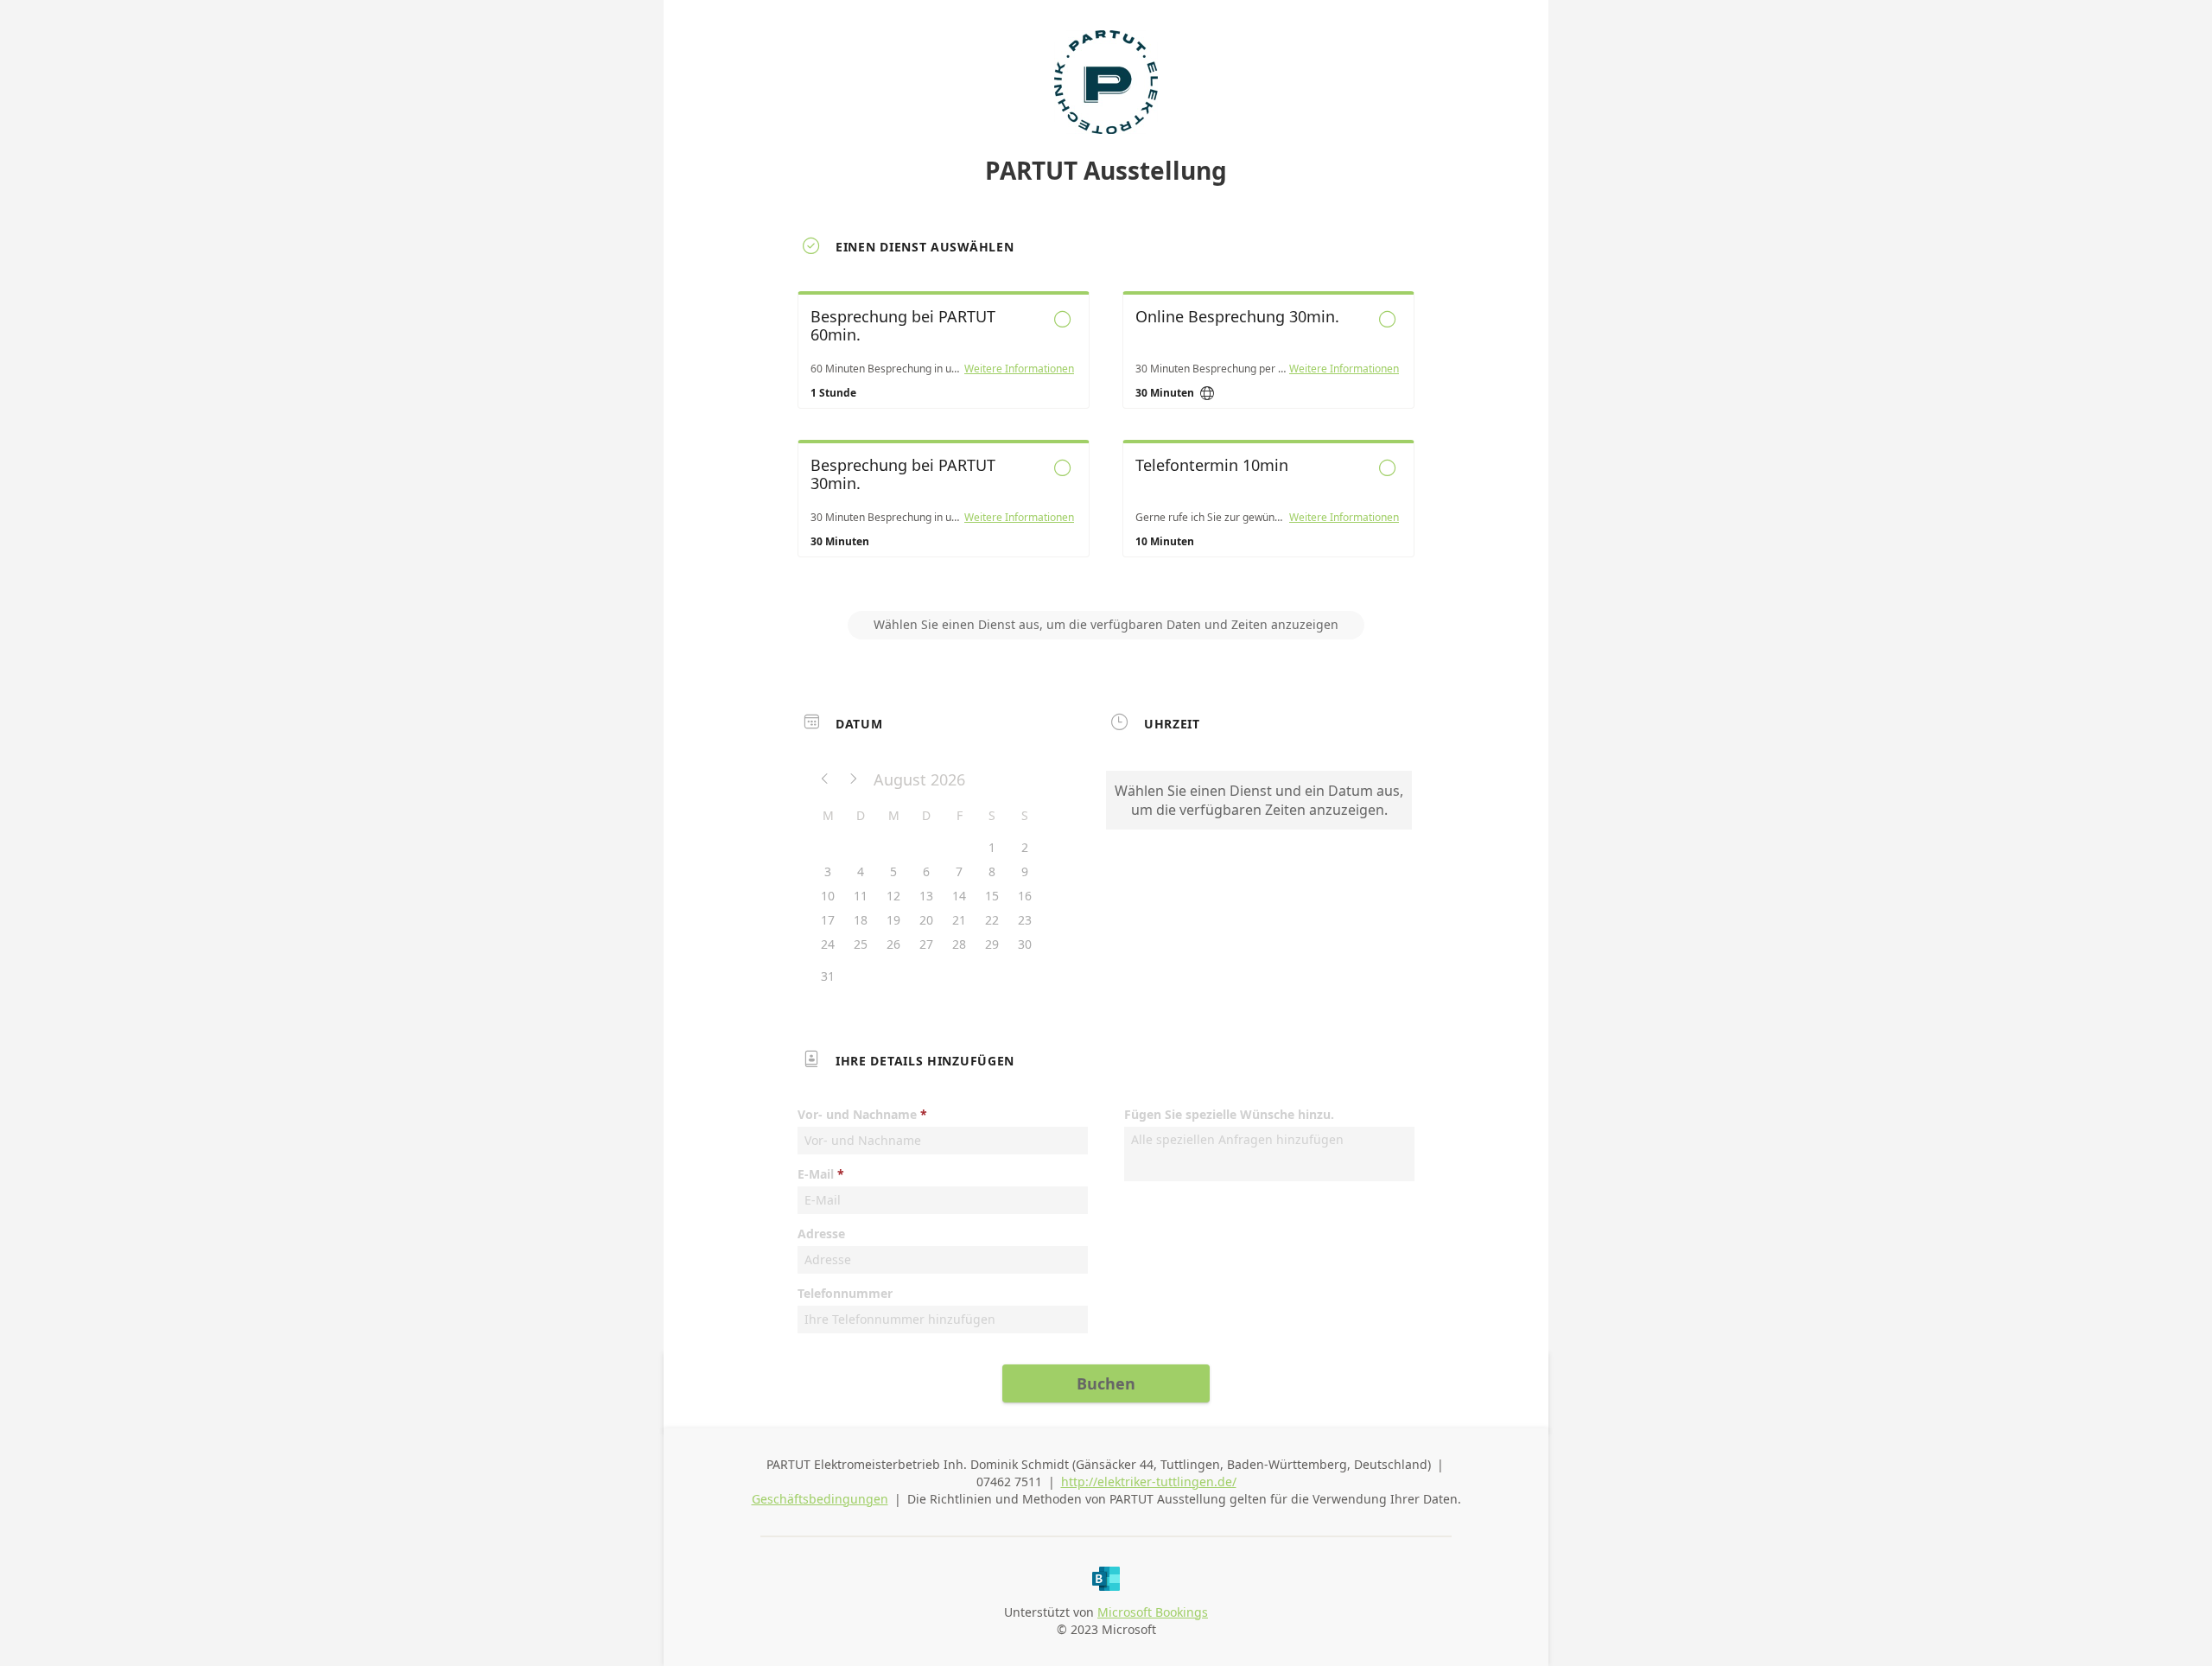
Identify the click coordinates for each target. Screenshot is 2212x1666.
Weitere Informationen (1019, 369)
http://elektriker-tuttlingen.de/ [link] (1149, 1482)
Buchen (1106, 1383)
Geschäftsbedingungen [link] (820, 1499)
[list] (1106, 440)
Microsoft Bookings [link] (1153, 1612)
